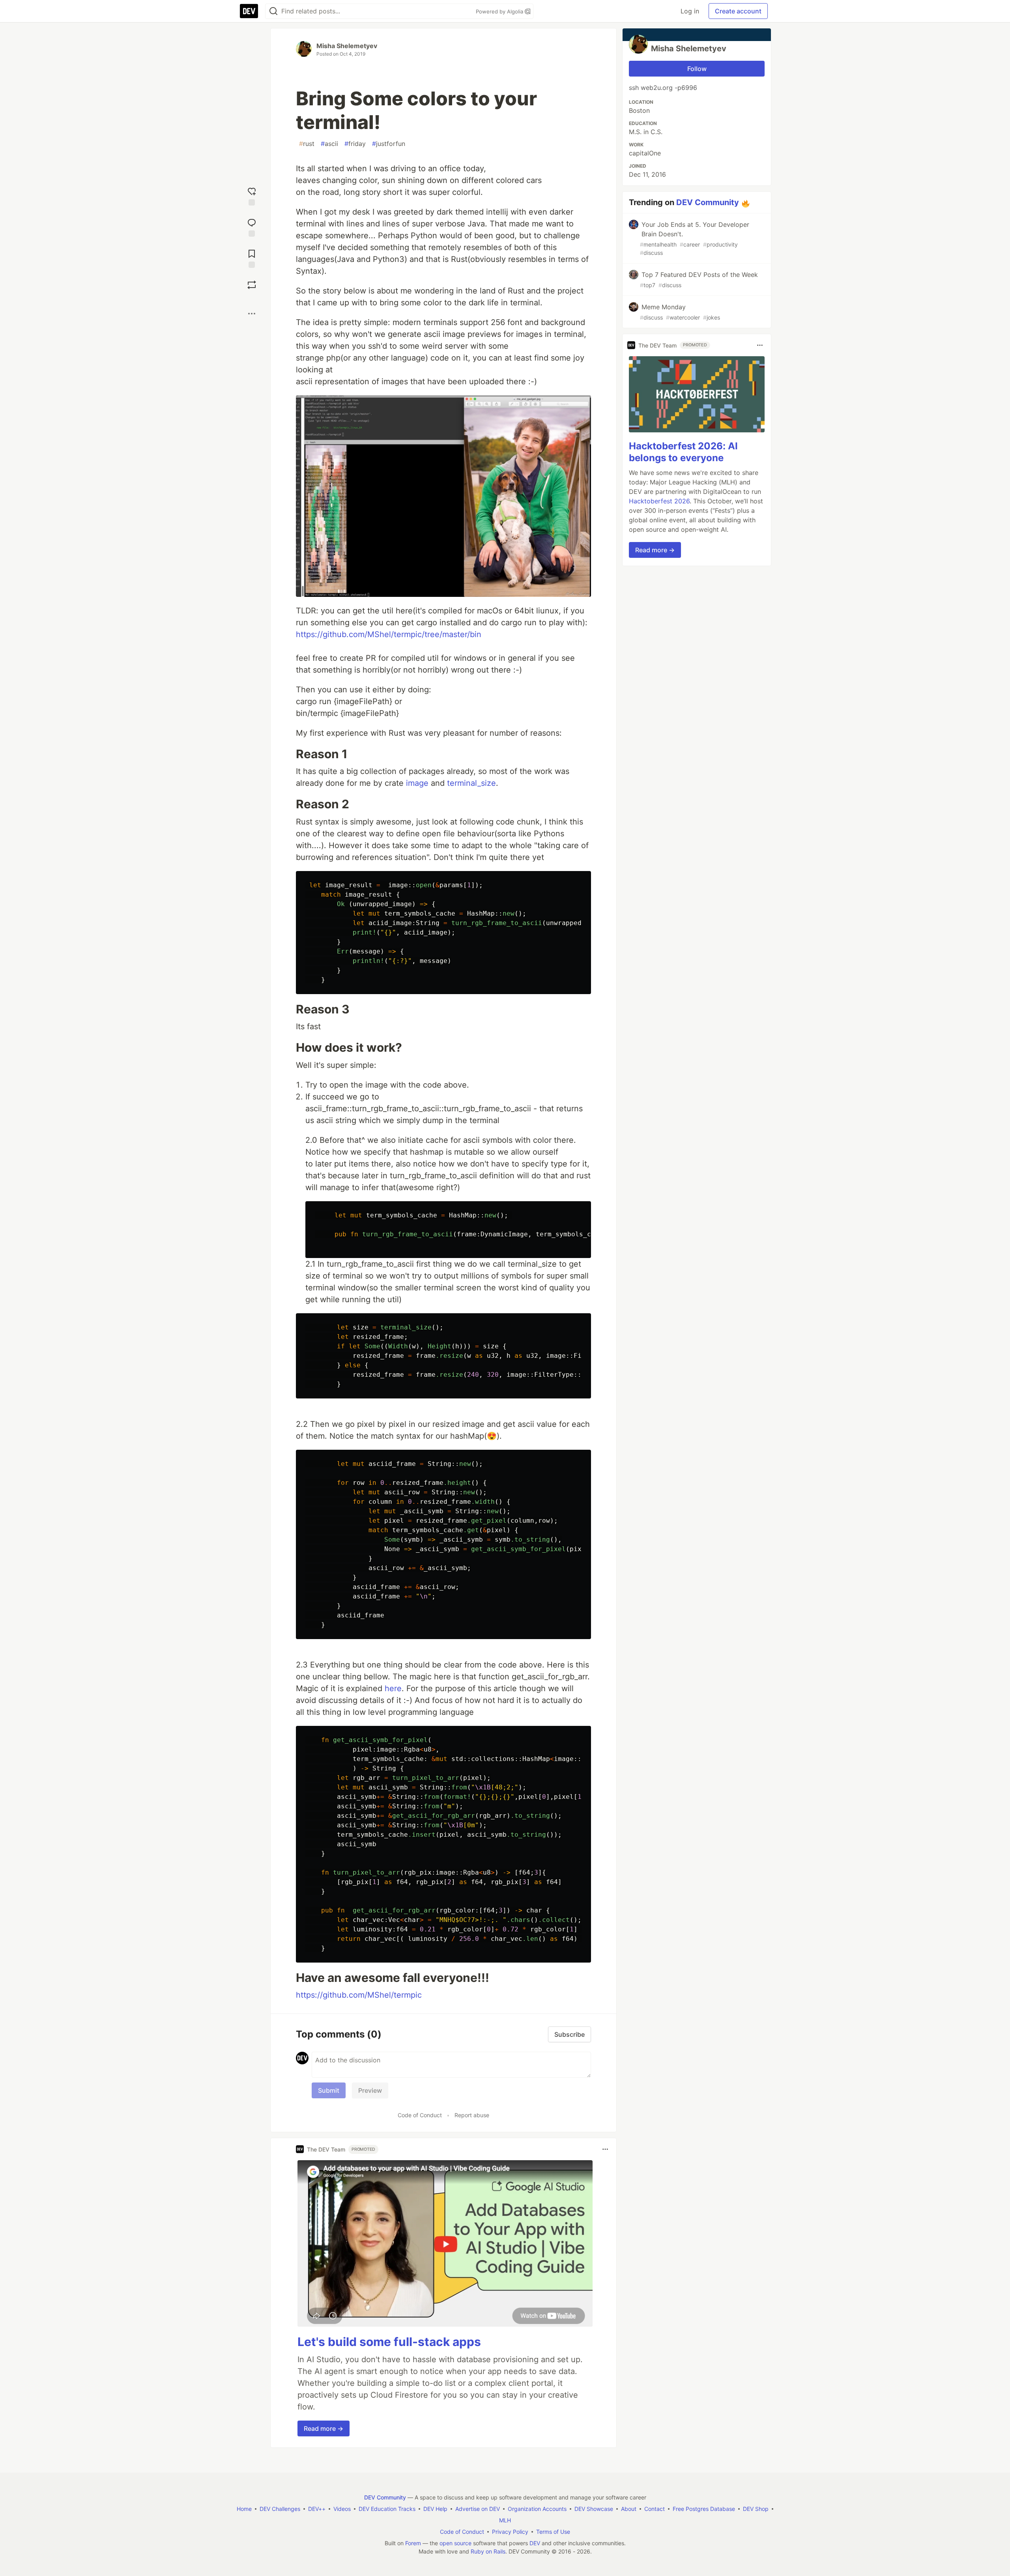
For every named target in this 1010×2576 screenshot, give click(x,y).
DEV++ (317, 2509)
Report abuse (472, 2115)
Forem (413, 2543)
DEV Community (708, 202)
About (629, 2509)
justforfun (389, 144)
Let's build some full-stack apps (389, 2342)
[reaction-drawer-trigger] (252, 195)
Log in (690, 11)
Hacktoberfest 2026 (659, 501)
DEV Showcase (594, 2509)
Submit (329, 2090)
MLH (505, 2520)
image (417, 783)
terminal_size (471, 783)
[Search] (273, 11)
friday (355, 144)
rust (307, 144)
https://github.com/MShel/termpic (359, 1995)
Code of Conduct (420, 2115)
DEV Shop (756, 2509)
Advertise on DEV (478, 2509)
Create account (738, 11)
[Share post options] (252, 314)
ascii (329, 144)
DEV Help (435, 2509)
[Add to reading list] (252, 258)
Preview (370, 2090)
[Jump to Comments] (252, 227)
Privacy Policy (510, 2532)
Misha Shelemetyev (347, 46)
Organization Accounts (537, 2509)
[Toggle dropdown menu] (605, 2149)
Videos (342, 2509)
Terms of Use (553, 2532)
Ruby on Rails (488, 2551)
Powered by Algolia (500, 11)
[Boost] (252, 285)
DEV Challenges (280, 2509)
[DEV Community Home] (249, 11)
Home (244, 2509)
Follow (697, 69)
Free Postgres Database (704, 2509)
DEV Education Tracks (387, 2509)
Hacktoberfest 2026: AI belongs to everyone (683, 452)
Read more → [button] (324, 2428)
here (393, 1688)
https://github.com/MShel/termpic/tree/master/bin (389, 634)
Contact (655, 2509)
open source (455, 2543)
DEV (535, 2543)
